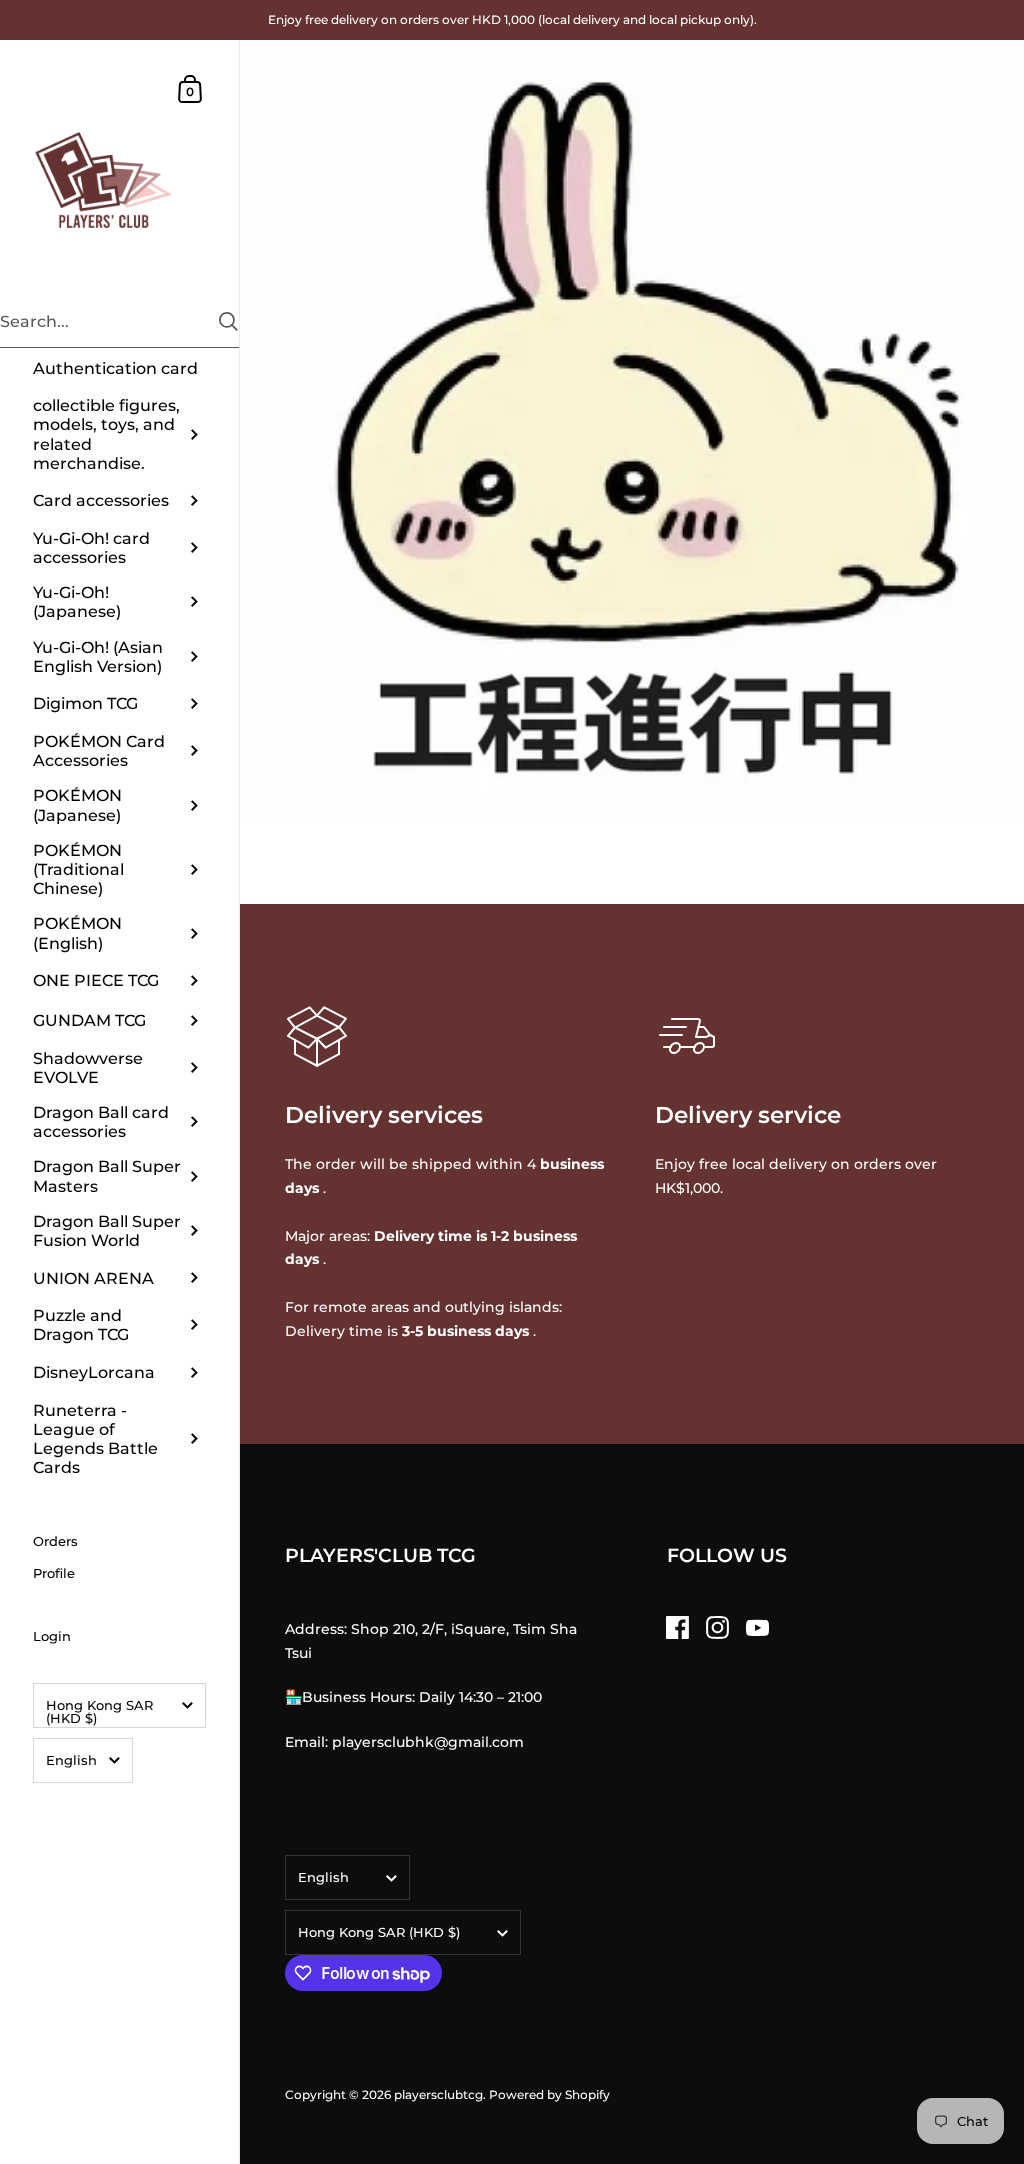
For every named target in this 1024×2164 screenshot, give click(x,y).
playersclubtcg (438, 2094)
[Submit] (228, 321)
